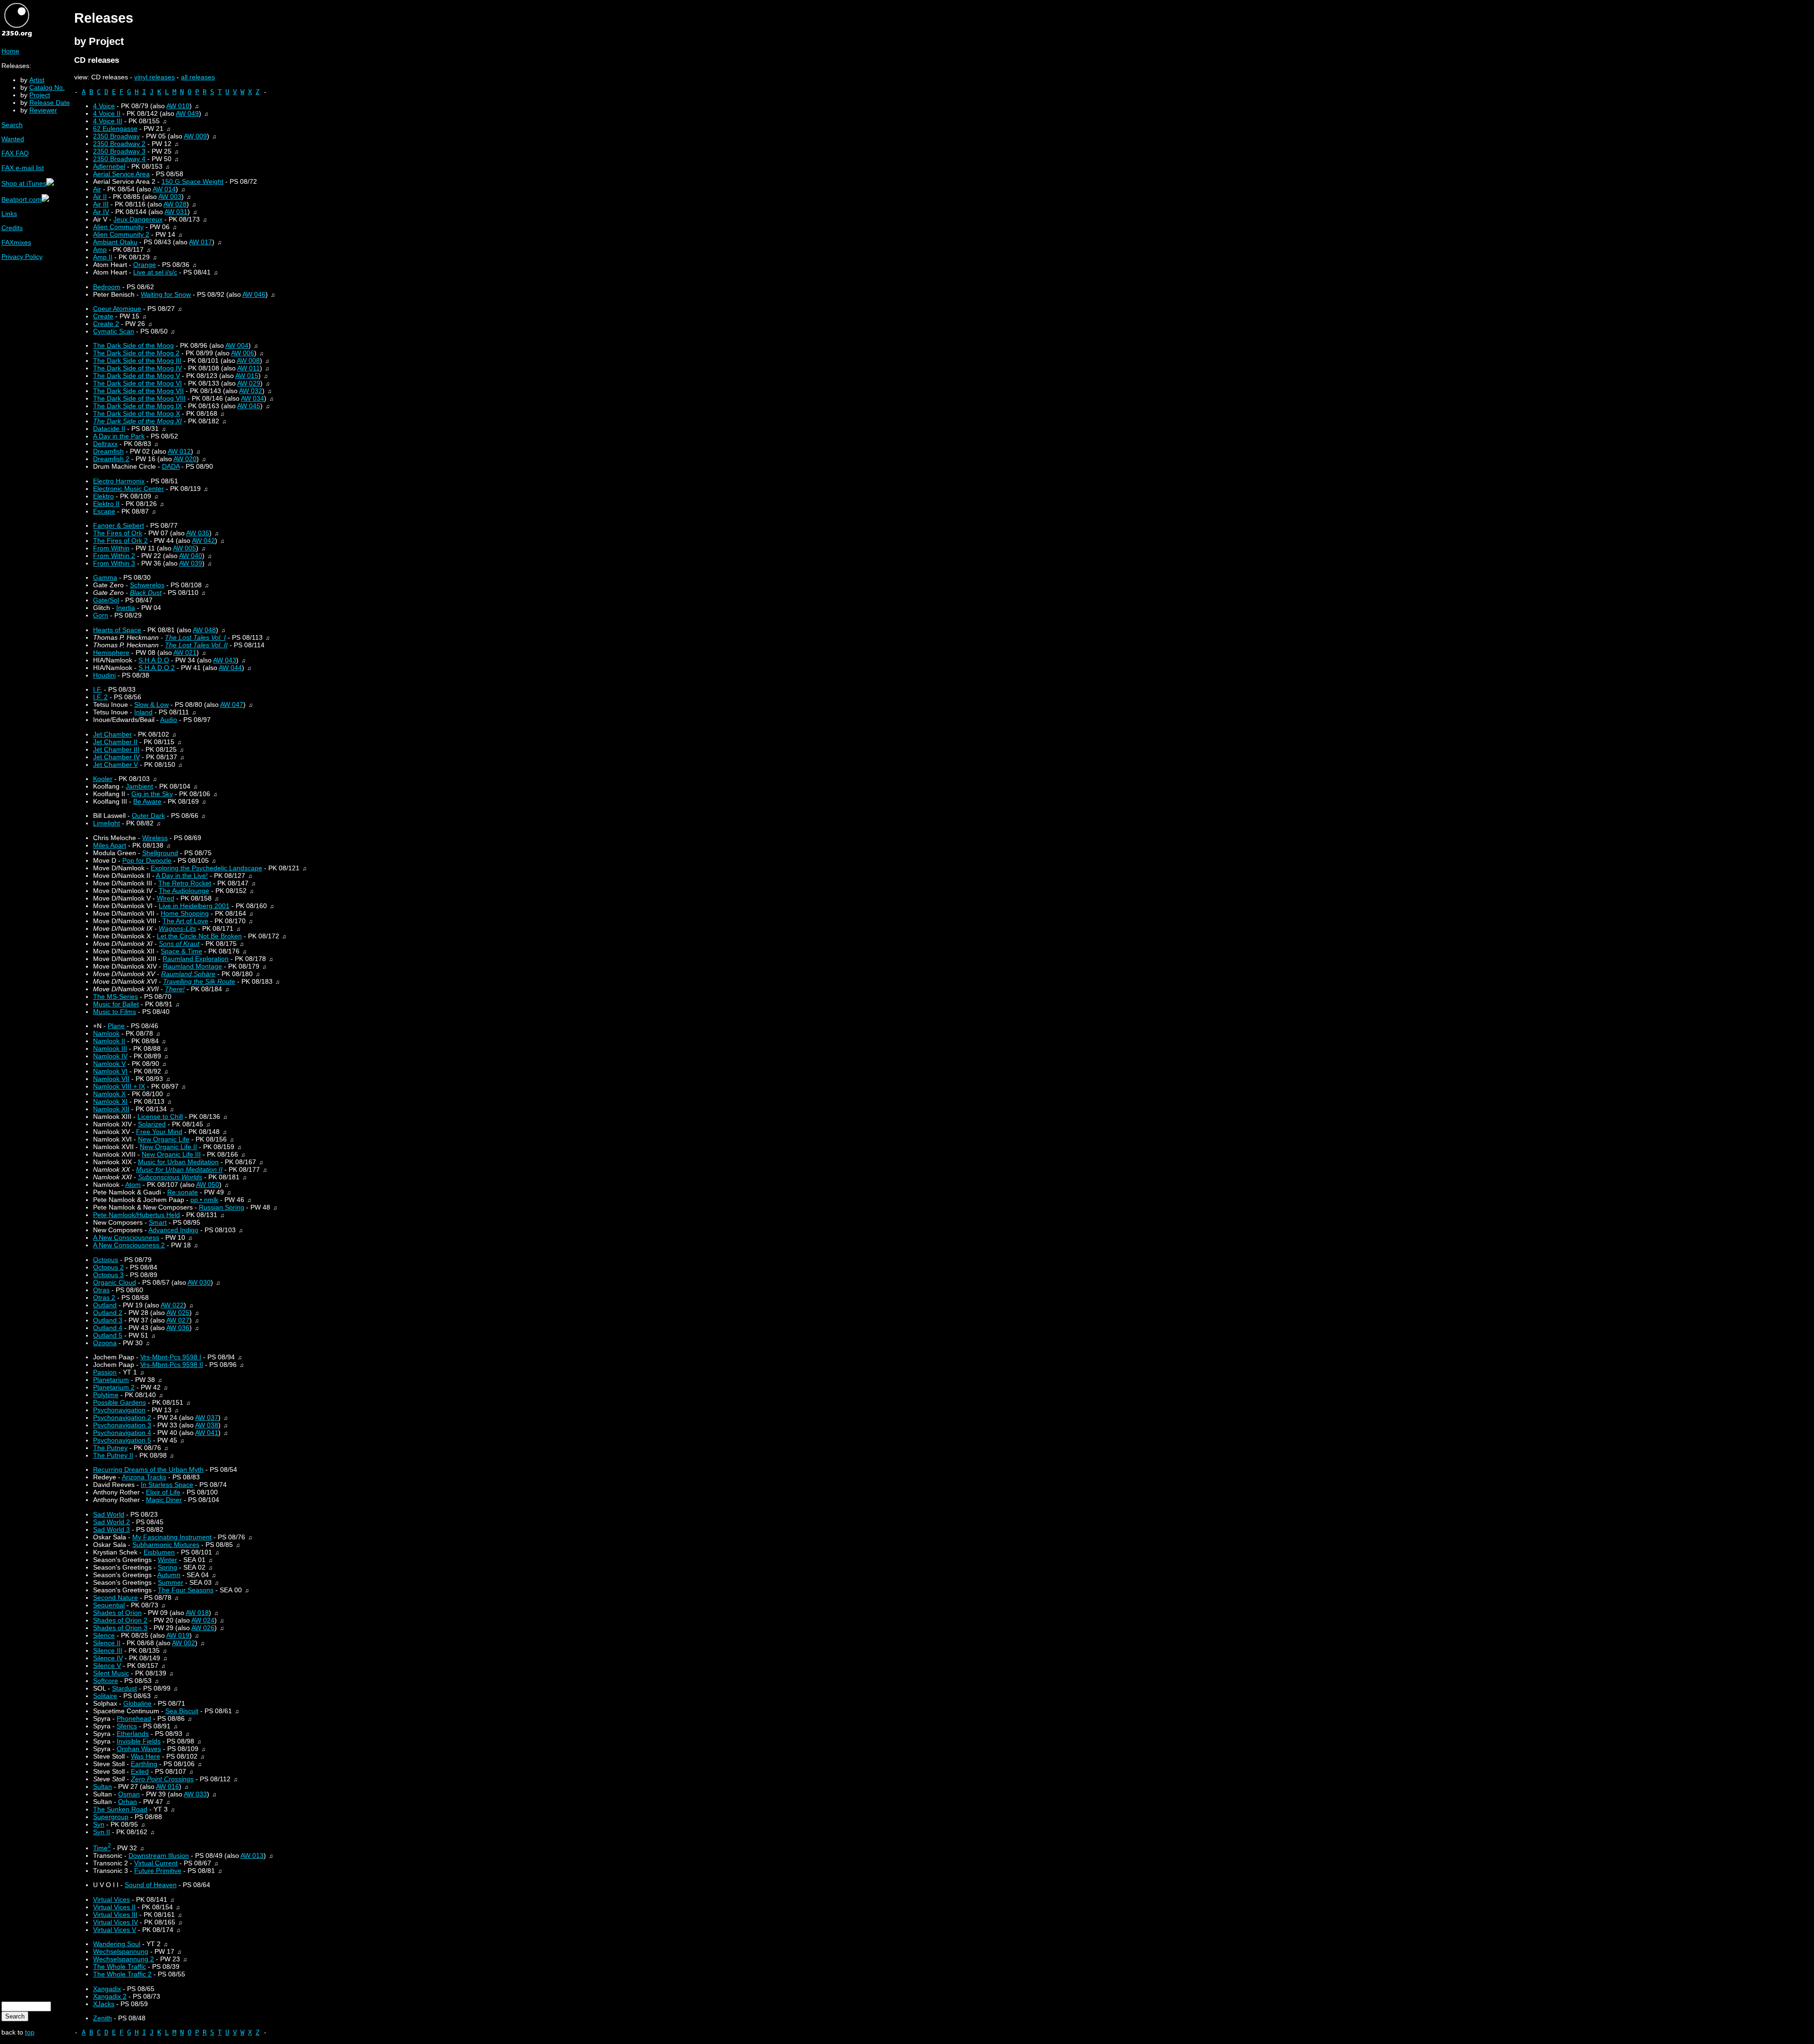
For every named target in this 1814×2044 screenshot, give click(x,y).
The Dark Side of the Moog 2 (136, 353)
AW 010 (178, 106)
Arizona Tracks (144, 1477)
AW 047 (232, 704)
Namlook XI (110, 1101)
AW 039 (191, 563)
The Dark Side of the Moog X (137, 413)
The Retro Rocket (185, 883)
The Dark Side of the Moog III (137, 361)
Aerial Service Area (121, 174)
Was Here (145, 1756)
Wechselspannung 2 (124, 1959)
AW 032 (251, 391)
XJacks (104, 2004)
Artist (37, 80)
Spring (167, 1567)
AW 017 (201, 242)
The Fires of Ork (118, 533)
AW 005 (184, 548)
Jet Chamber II (115, 742)
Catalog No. (47, 87)
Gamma (105, 577)
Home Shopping (185, 913)
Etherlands (133, 1734)
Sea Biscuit (182, 1711)
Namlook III (110, 1048)
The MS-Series (116, 996)
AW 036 (178, 1328)
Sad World (109, 1514)
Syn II (102, 1832)
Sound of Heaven (151, 1885)
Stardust (124, 1688)
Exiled (140, 1771)
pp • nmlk (204, 1200)
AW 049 (187, 113)
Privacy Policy (22, 257)
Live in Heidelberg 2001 (194, 906)
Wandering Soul (117, 1944)
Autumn (169, 1575)
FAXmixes (16, 242)
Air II (100, 197)
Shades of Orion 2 (120, 1620)
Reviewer (43, 110)
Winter (167, 1560)
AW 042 (203, 541)
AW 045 (249, 406)
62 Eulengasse (115, 129)
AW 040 (191, 556)
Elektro (103, 496)
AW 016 (167, 1786)
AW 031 (176, 212)
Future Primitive (158, 1871)
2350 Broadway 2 (119, 144)
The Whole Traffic (120, 1967)
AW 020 (185, 459)
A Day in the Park (119, 436)
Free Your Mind (159, 1132)
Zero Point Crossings (162, 1779)
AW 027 (178, 1320)
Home (10, 51)
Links (9, 214)
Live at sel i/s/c (155, 272)
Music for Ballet (116, 1004)
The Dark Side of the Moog (133, 345)
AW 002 (184, 1643)
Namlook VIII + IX (119, 1086)
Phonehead (134, 1718)
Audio (169, 720)
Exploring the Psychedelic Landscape (206, 868)
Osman (129, 1794)
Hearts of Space (117, 630)
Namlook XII (111, 1109)
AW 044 (230, 668)
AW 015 (247, 376)
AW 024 (203, 1620)
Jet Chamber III (116, 749)
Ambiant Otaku (115, 242)
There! (175, 989)
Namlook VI (110, 1071)
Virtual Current (156, 1863)
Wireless (155, 838)
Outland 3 (108, 1320)
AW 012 (179, 451)
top (30, 2032)
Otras (101, 1290)
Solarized (152, 1124)
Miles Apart (110, 845)
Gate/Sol (106, 600)
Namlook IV (110, 1056)
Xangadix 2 (110, 1996)
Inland (143, 712)
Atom (133, 1185)
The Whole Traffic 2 (122, 1974)
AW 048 (204, 630)
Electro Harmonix (119, 481)
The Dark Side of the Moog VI (137, 383)
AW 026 (203, 1628)
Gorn (101, 615)
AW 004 (237, 345)
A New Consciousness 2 (129, 1245)
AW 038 (207, 1425)
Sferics (127, 1726)
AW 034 (252, 398)
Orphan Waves (139, 1749)
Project (40, 95)
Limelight (107, 823)
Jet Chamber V (116, 764)
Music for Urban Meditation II (179, 1169)
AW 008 (248, 361)
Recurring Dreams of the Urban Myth (148, 1469)
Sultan (103, 1786)
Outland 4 (108, 1328)
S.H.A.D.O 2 (157, 668)
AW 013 (252, 1855)
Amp (100, 249)
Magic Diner (164, 1500)
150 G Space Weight (193, 181)
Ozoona (105, 1343)
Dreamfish (108, 451)
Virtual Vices (111, 1899)
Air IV (101, 212)
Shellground (160, 853)
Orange (145, 265)
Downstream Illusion (159, 1855)
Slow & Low (151, 704)
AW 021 (185, 653)
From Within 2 (114, 556)
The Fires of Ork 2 (120, 541)
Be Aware (147, 801)
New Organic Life (164, 1139)
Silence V (107, 1666)
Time (102, 1848)
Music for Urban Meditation (178, 1162)
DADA (171, 466)
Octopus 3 (108, 1275)
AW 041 (207, 1433)
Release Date (50, 103)
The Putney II (113, 1455)
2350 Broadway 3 (119, 151)
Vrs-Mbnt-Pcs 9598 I (171, 1357)
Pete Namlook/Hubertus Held (137, 1215)
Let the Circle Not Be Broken (199, 936)
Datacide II (109, 429)
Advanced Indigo (173, 1230)
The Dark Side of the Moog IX (137, 406)
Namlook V (109, 1064)
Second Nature (116, 1597)
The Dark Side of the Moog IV (137, 368)
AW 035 (198, 533)
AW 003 (170, 197)
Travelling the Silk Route (199, 981)
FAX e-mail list (23, 168)
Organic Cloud (115, 1282)
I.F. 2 (100, 697)
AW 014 (164, 189)
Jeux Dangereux (138, 219)
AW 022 (172, 1305)
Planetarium (111, 1380)
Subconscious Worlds (170, 1177)
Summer (171, 1582)
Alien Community (118, 227)
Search (12, 125)
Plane (116, 1026)
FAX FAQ (15, 153)
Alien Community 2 (121, 234)
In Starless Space (167, 1485)
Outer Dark (148, 816)
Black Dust (146, 593)
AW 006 (243, 353)
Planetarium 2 (114, 1387)
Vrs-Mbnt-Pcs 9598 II (172, 1365)
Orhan (128, 1802)
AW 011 (248, 368)
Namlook (106, 1033)
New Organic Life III (171, 1154)
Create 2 (106, 324)
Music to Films (115, 1012)
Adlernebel (109, 166)
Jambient (139, 786)
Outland (105, 1305)
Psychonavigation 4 (122, 1433)
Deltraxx (105, 444)
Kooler (103, 779)
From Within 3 (114, 563)
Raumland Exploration (196, 959)
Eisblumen (159, 1552)
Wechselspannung (121, 1951)
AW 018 (197, 1613)
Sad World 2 (111, 1522)
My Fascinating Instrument (172, 1537)
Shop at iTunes (24, 183)
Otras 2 (104, 1297)
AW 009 (195, 136)
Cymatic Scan (114, 331)
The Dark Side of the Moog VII (138, 391)
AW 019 (178, 1635)
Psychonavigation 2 (122, 1417)
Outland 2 (108, 1313)
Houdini (104, 675)
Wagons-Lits (177, 928)
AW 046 (254, 294)
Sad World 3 (111, 1529)
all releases (198, 77)
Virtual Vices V (115, 1930)
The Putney (110, 1448)
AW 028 (175, 204)
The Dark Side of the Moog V (137, 376)
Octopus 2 (108, 1267)
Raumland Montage (193, 966)
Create (103, 316)
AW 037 (207, 1417)
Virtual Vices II (114, 1907)
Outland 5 (108, 1335)
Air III (101, 204)
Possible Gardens (120, 1402)
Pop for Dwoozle (147, 860)
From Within (111, 548)
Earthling (144, 1764)
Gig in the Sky (152, 794)
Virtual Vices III (115, 1915)
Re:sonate (183, 1192)
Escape (104, 511)
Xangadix (107, 1989)
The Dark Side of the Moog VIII (139, 398)
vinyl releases (154, 77)
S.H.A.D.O (154, 660)
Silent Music (111, 1673)
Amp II (103, 257)
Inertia (126, 608)
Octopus (106, 1260)
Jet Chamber (112, 734)
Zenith (103, 2018)
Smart (158, 1222)
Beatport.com (21, 199)
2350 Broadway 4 (119, 159)
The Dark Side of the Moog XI (137, 421)
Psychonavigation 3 (122, 1425)
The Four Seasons (186, 1590)
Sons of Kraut (179, 944)
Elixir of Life (163, 1492)
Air (97, 189)
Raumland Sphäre (188, 974)
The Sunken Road (120, 1809)
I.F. (98, 689)
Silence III (108, 1650)
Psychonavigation (119, 1410)
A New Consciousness (126, 1237)
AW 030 (199, 1282)
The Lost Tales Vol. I (195, 637)
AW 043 (225, 660)
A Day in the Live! (182, 876)
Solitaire (105, 1696)
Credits (12, 228)
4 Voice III (108, 121)
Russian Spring (222, 1207)
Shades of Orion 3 (120, 1628)
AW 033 (195, 1794)
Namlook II (109, 1041)
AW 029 (249, 383)
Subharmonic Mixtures (166, 1545)
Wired (166, 898)
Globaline (137, 1703)
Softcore (106, 1681)
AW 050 (208, 1185)
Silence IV (108, 1658)
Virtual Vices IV (116, 1922)
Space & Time (181, 951)
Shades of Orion (117, 1613)
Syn (99, 1824)
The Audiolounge (184, 891)
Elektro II (106, 504)
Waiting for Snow (166, 294)
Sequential (109, 1605)
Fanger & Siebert (119, 525)
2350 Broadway (116, 136)
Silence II (107, 1643)
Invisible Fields (139, 1741)
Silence (104, 1635)
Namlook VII (111, 1079)
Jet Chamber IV (116, 757)
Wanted (13, 139)
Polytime (106, 1395)
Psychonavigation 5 (122, 1440)
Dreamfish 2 (111, 459)
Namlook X (109, 1094)
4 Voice (104, 106)
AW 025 (178, 1313)
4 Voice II (107, 113)
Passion (105, 1372)
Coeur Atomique (117, 309)
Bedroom (107, 287)
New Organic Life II (168, 1147)
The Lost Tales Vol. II (196, 645)
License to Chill (160, 1116)
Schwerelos (147, 585)
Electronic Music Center (128, 489)
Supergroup (111, 1817)
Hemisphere (111, 653)
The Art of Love (185, 921)
